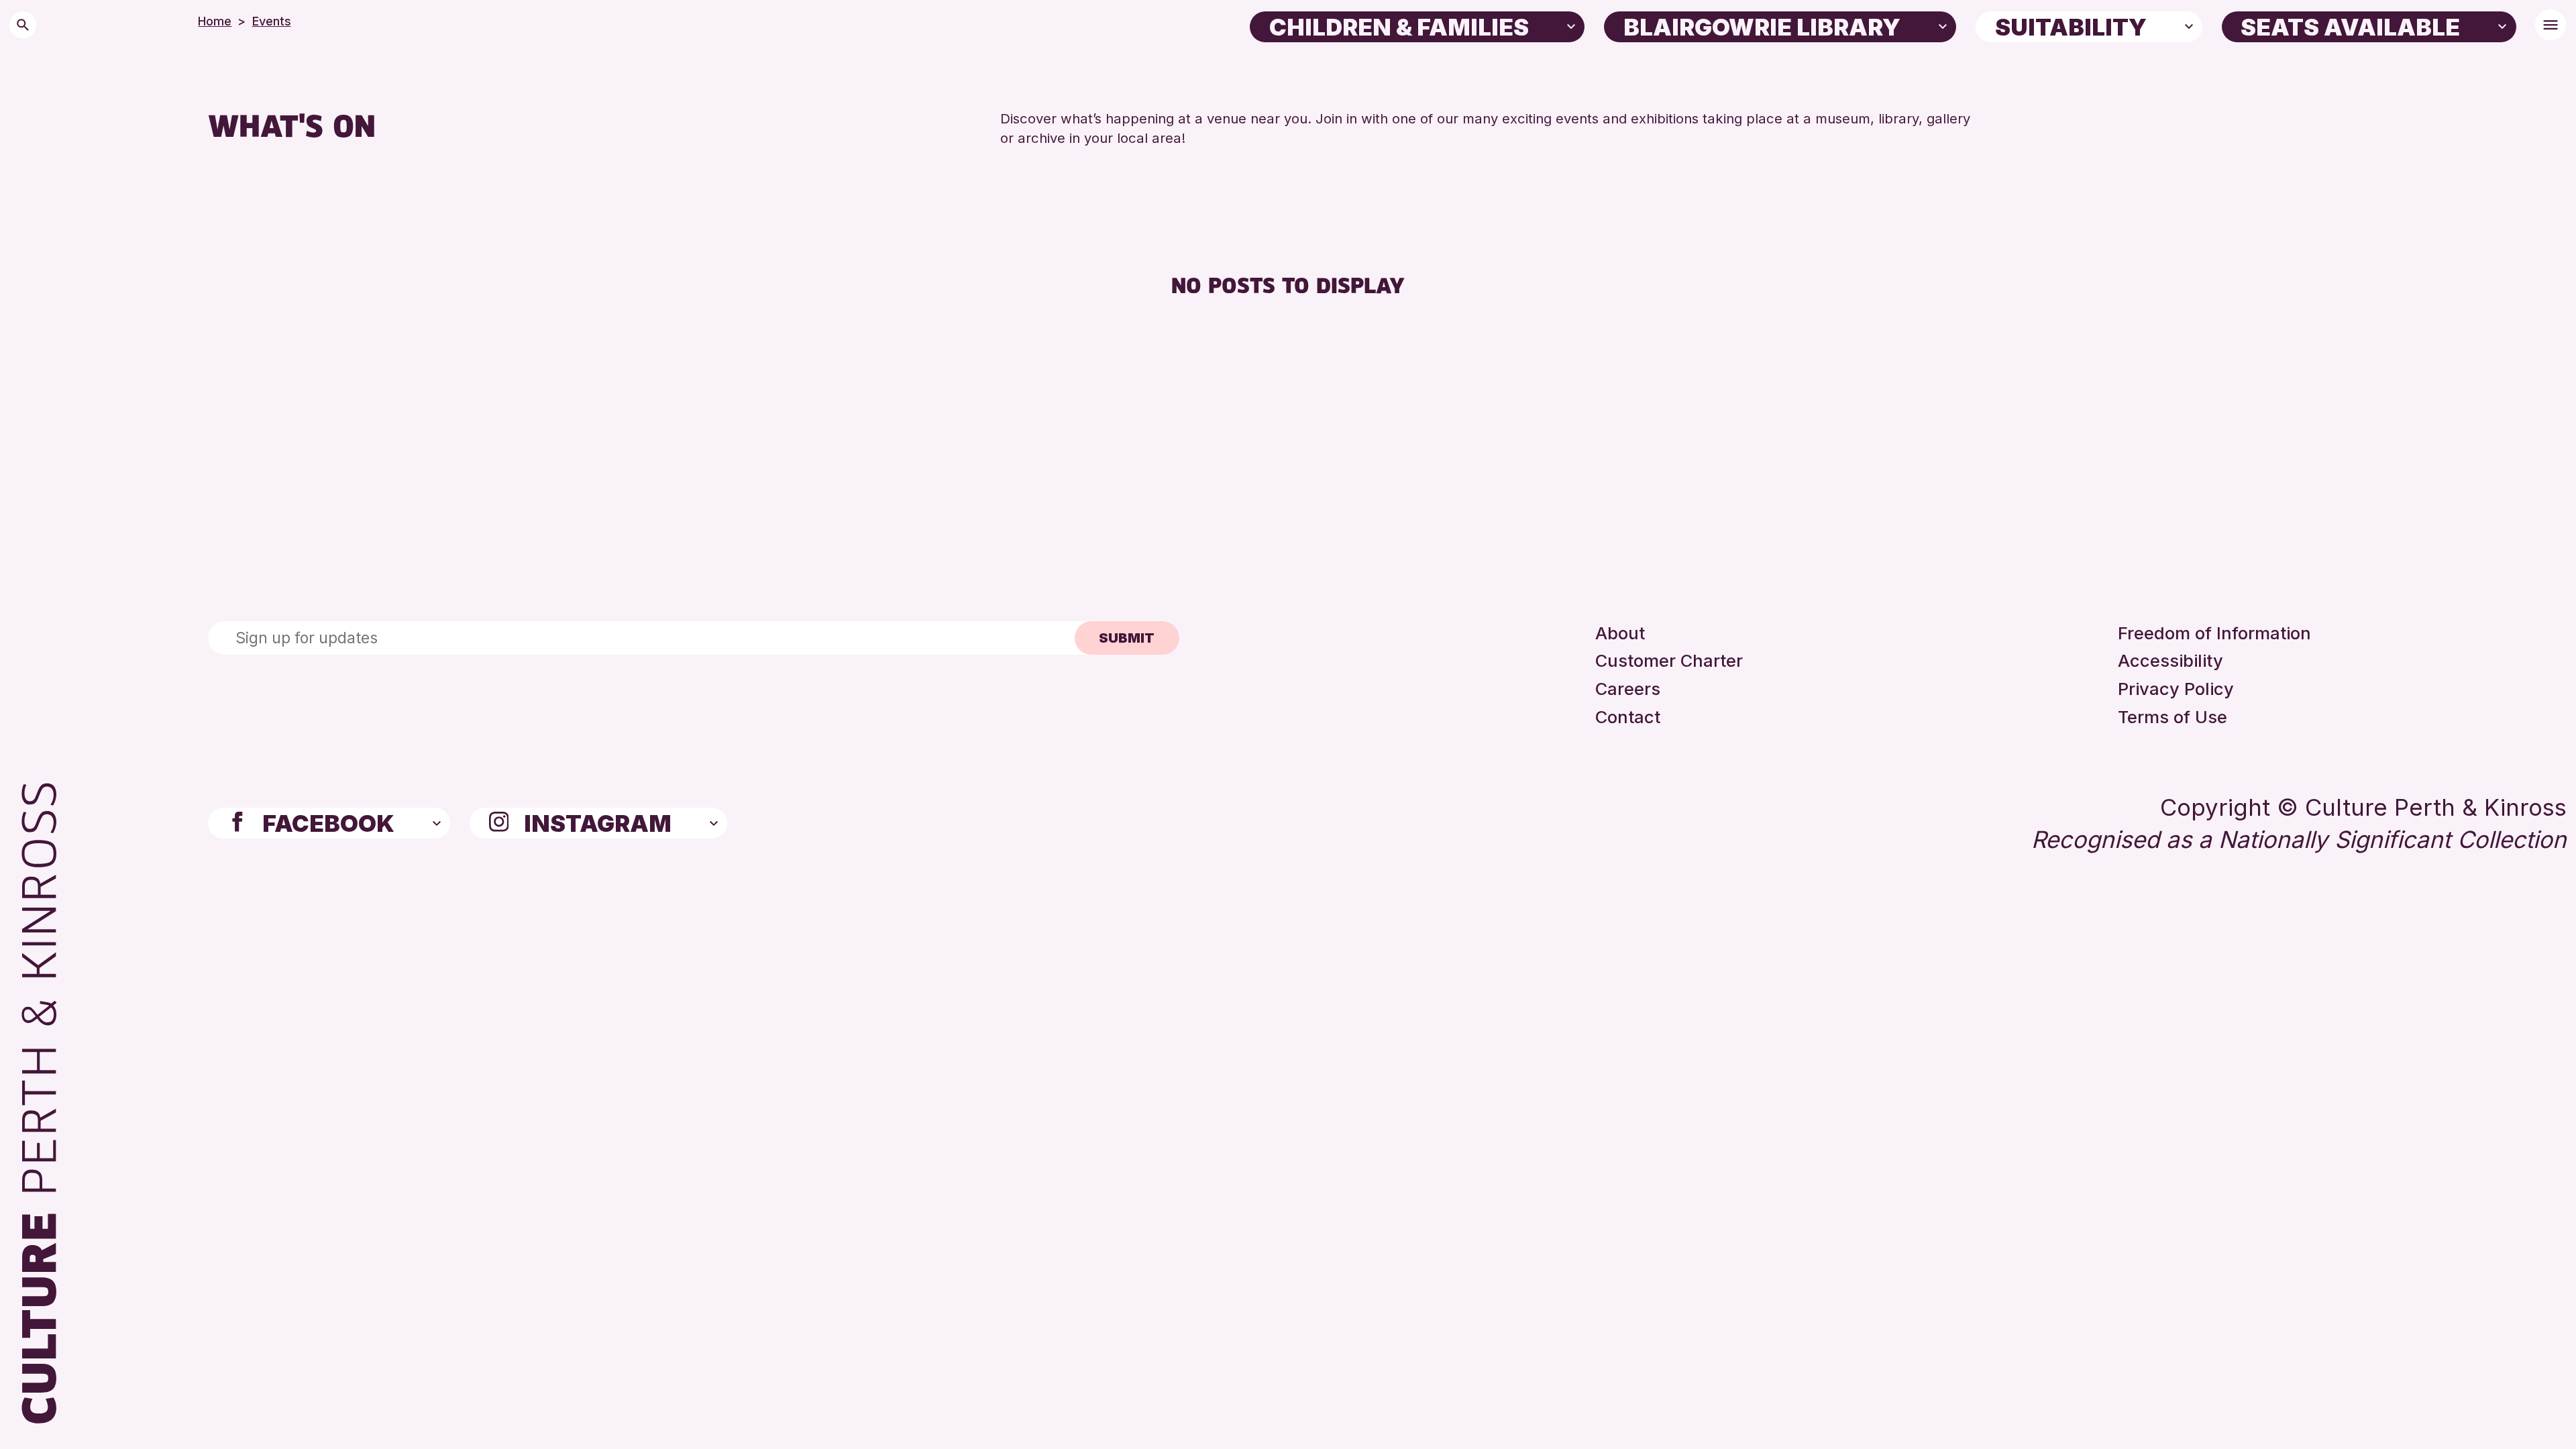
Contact (1628, 717)
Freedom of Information (2214, 633)
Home (215, 21)
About (1620, 633)
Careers (1628, 689)
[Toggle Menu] (2551, 25)
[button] (1571, 25)
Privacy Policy (2176, 689)
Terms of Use (2172, 717)
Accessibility (2170, 660)
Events (272, 21)
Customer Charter (1669, 660)
